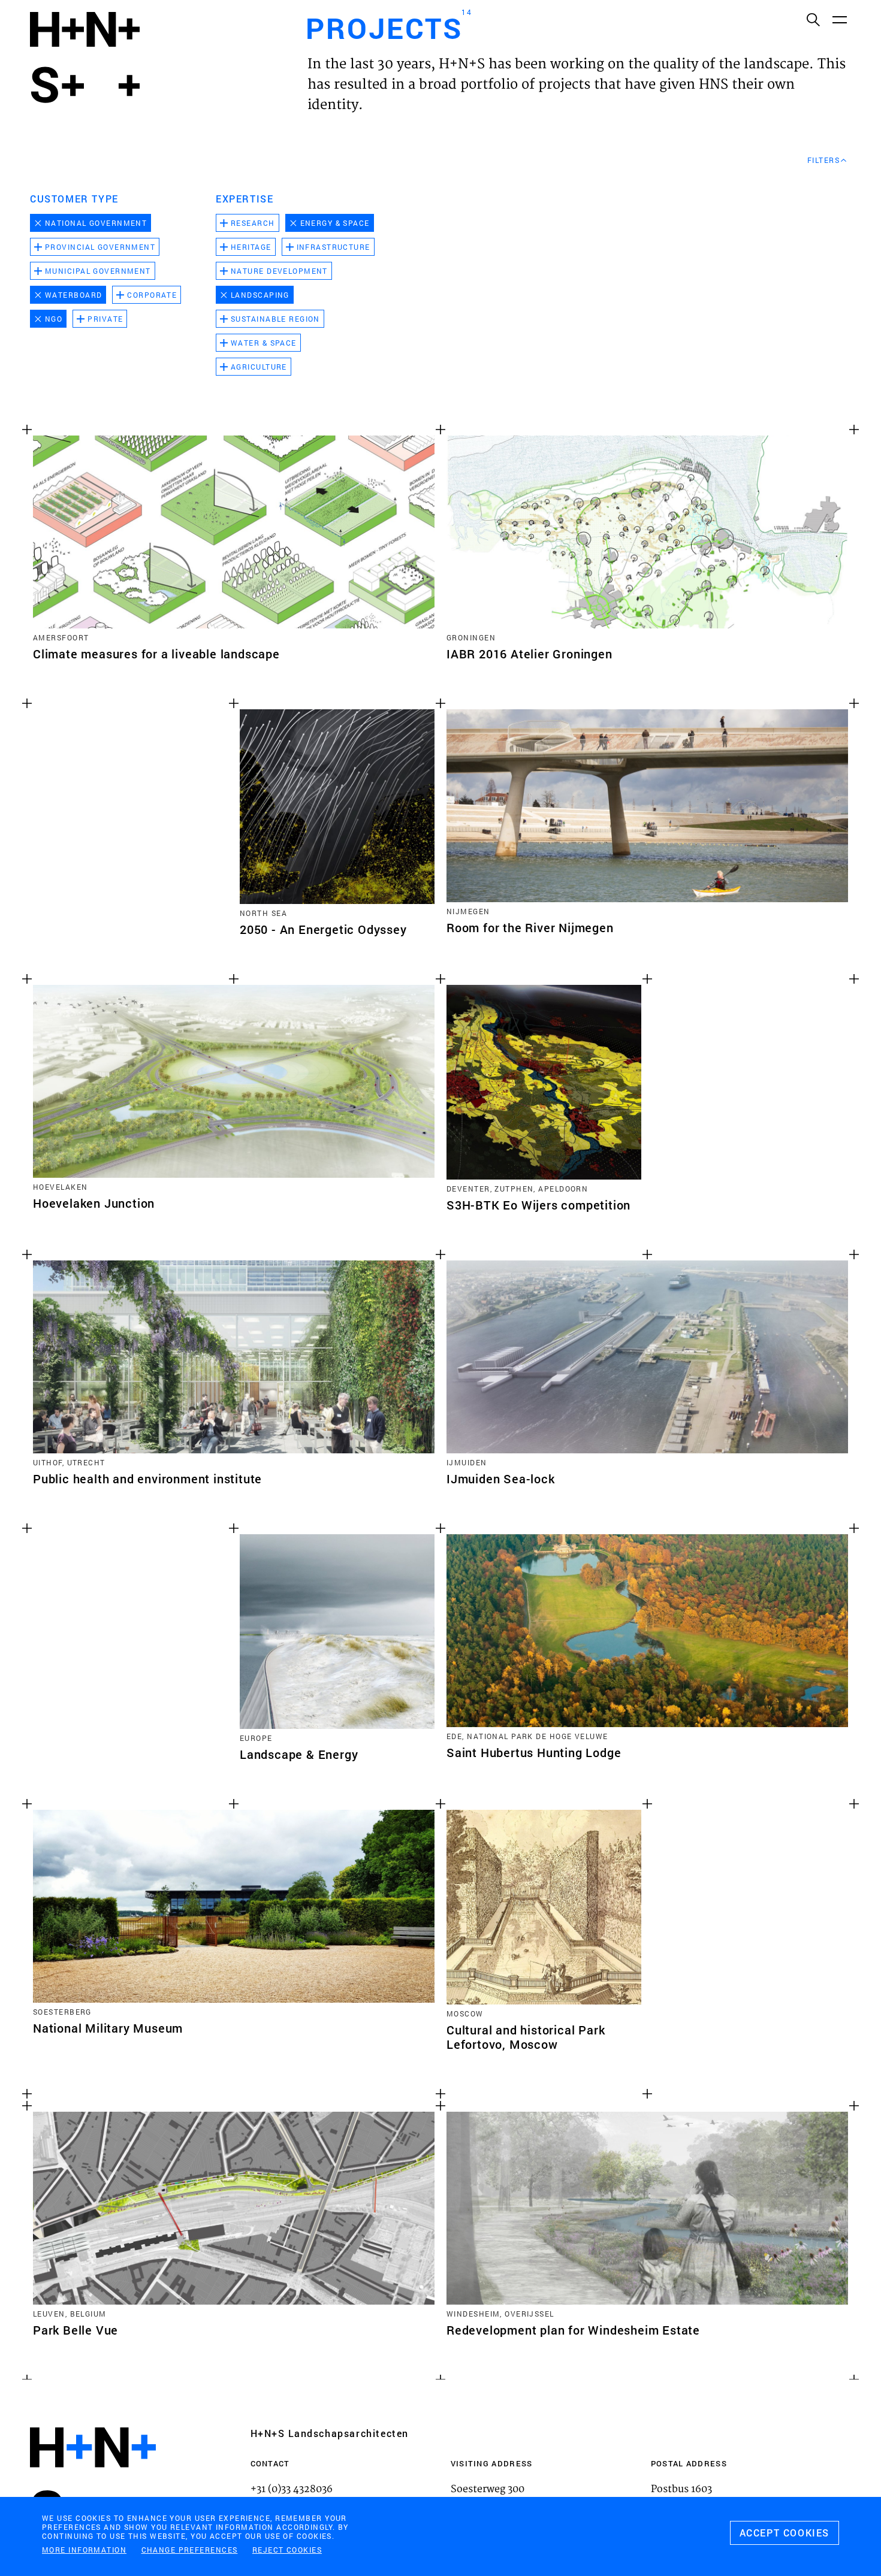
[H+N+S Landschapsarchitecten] (93, 2480)
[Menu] (839, 19)
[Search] (813, 19)
